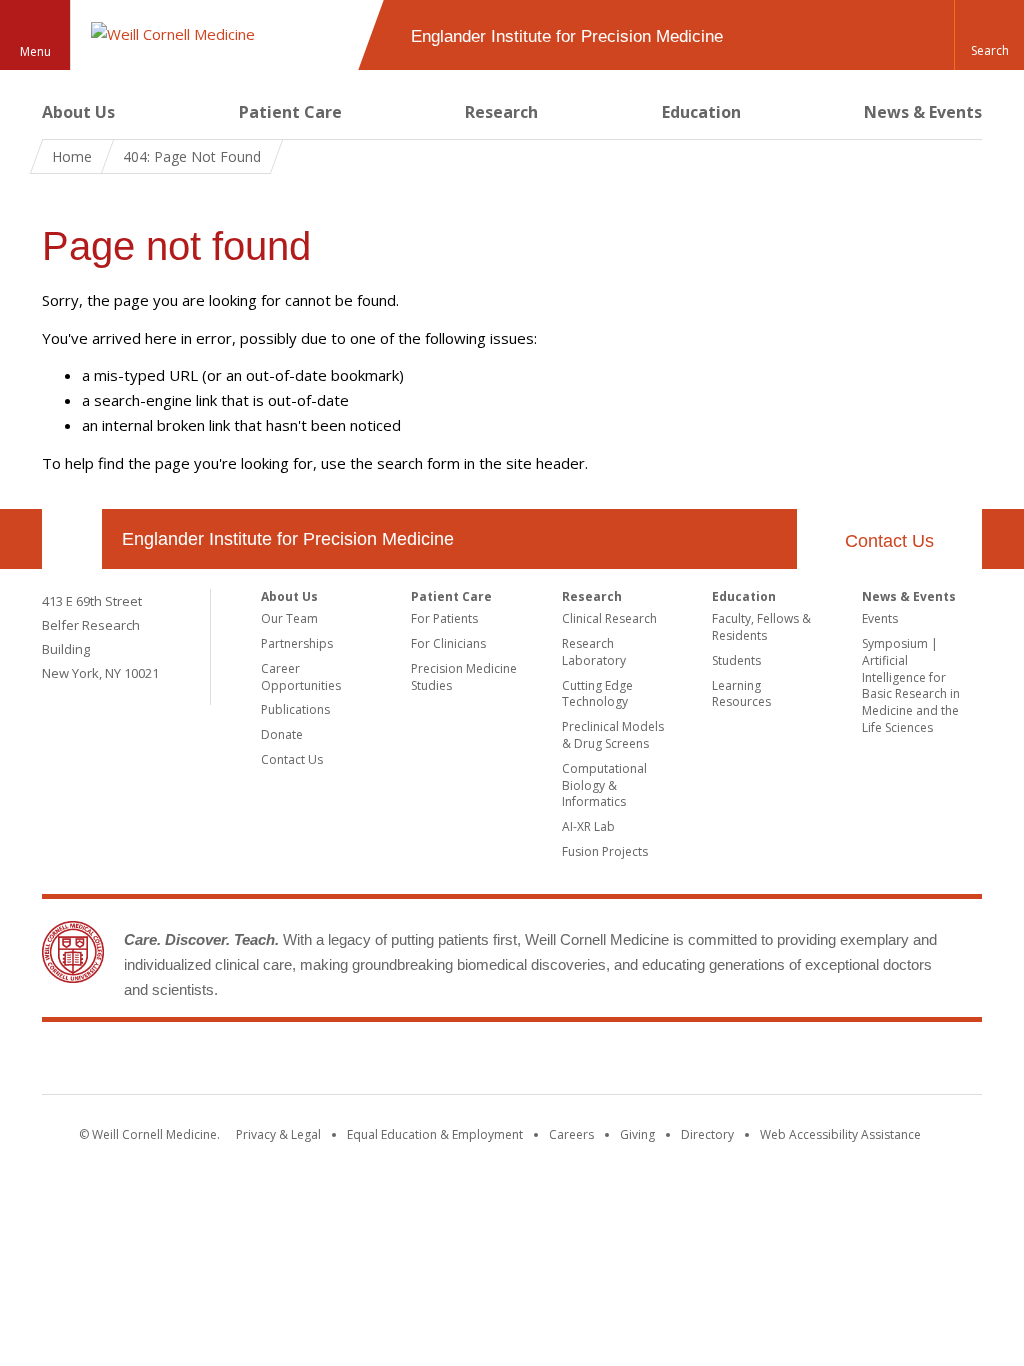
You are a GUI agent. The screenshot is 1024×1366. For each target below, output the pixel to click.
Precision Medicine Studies (464, 677)
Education (701, 112)
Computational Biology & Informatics (604, 785)
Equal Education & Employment (435, 1134)
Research (501, 112)
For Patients (444, 618)
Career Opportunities (301, 677)
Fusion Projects (605, 851)
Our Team (289, 618)
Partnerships (297, 643)
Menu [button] (35, 51)
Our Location (72, 539)
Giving (637, 1134)
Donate (282, 734)
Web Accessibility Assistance (840, 1134)
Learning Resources (741, 694)
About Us (78, 112)
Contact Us (889, 541)
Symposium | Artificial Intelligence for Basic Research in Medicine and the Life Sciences (911, 685)
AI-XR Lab (588, 826)
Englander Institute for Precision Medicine (288, 539)
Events (880, 618)
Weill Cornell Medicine (512, 1062)
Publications (295, 709)
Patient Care (290, 112)
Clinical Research (609, 618)
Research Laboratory (594, 652)
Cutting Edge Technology (597, 694)
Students (736, 660)
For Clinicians (448, 643)
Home (72, 156)
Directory (707, 1134)
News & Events (923, 112)
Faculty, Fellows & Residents (761, 627)
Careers (571, 1134)
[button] (989, 35)
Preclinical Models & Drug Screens (613, 735)
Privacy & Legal (278, 1134)
